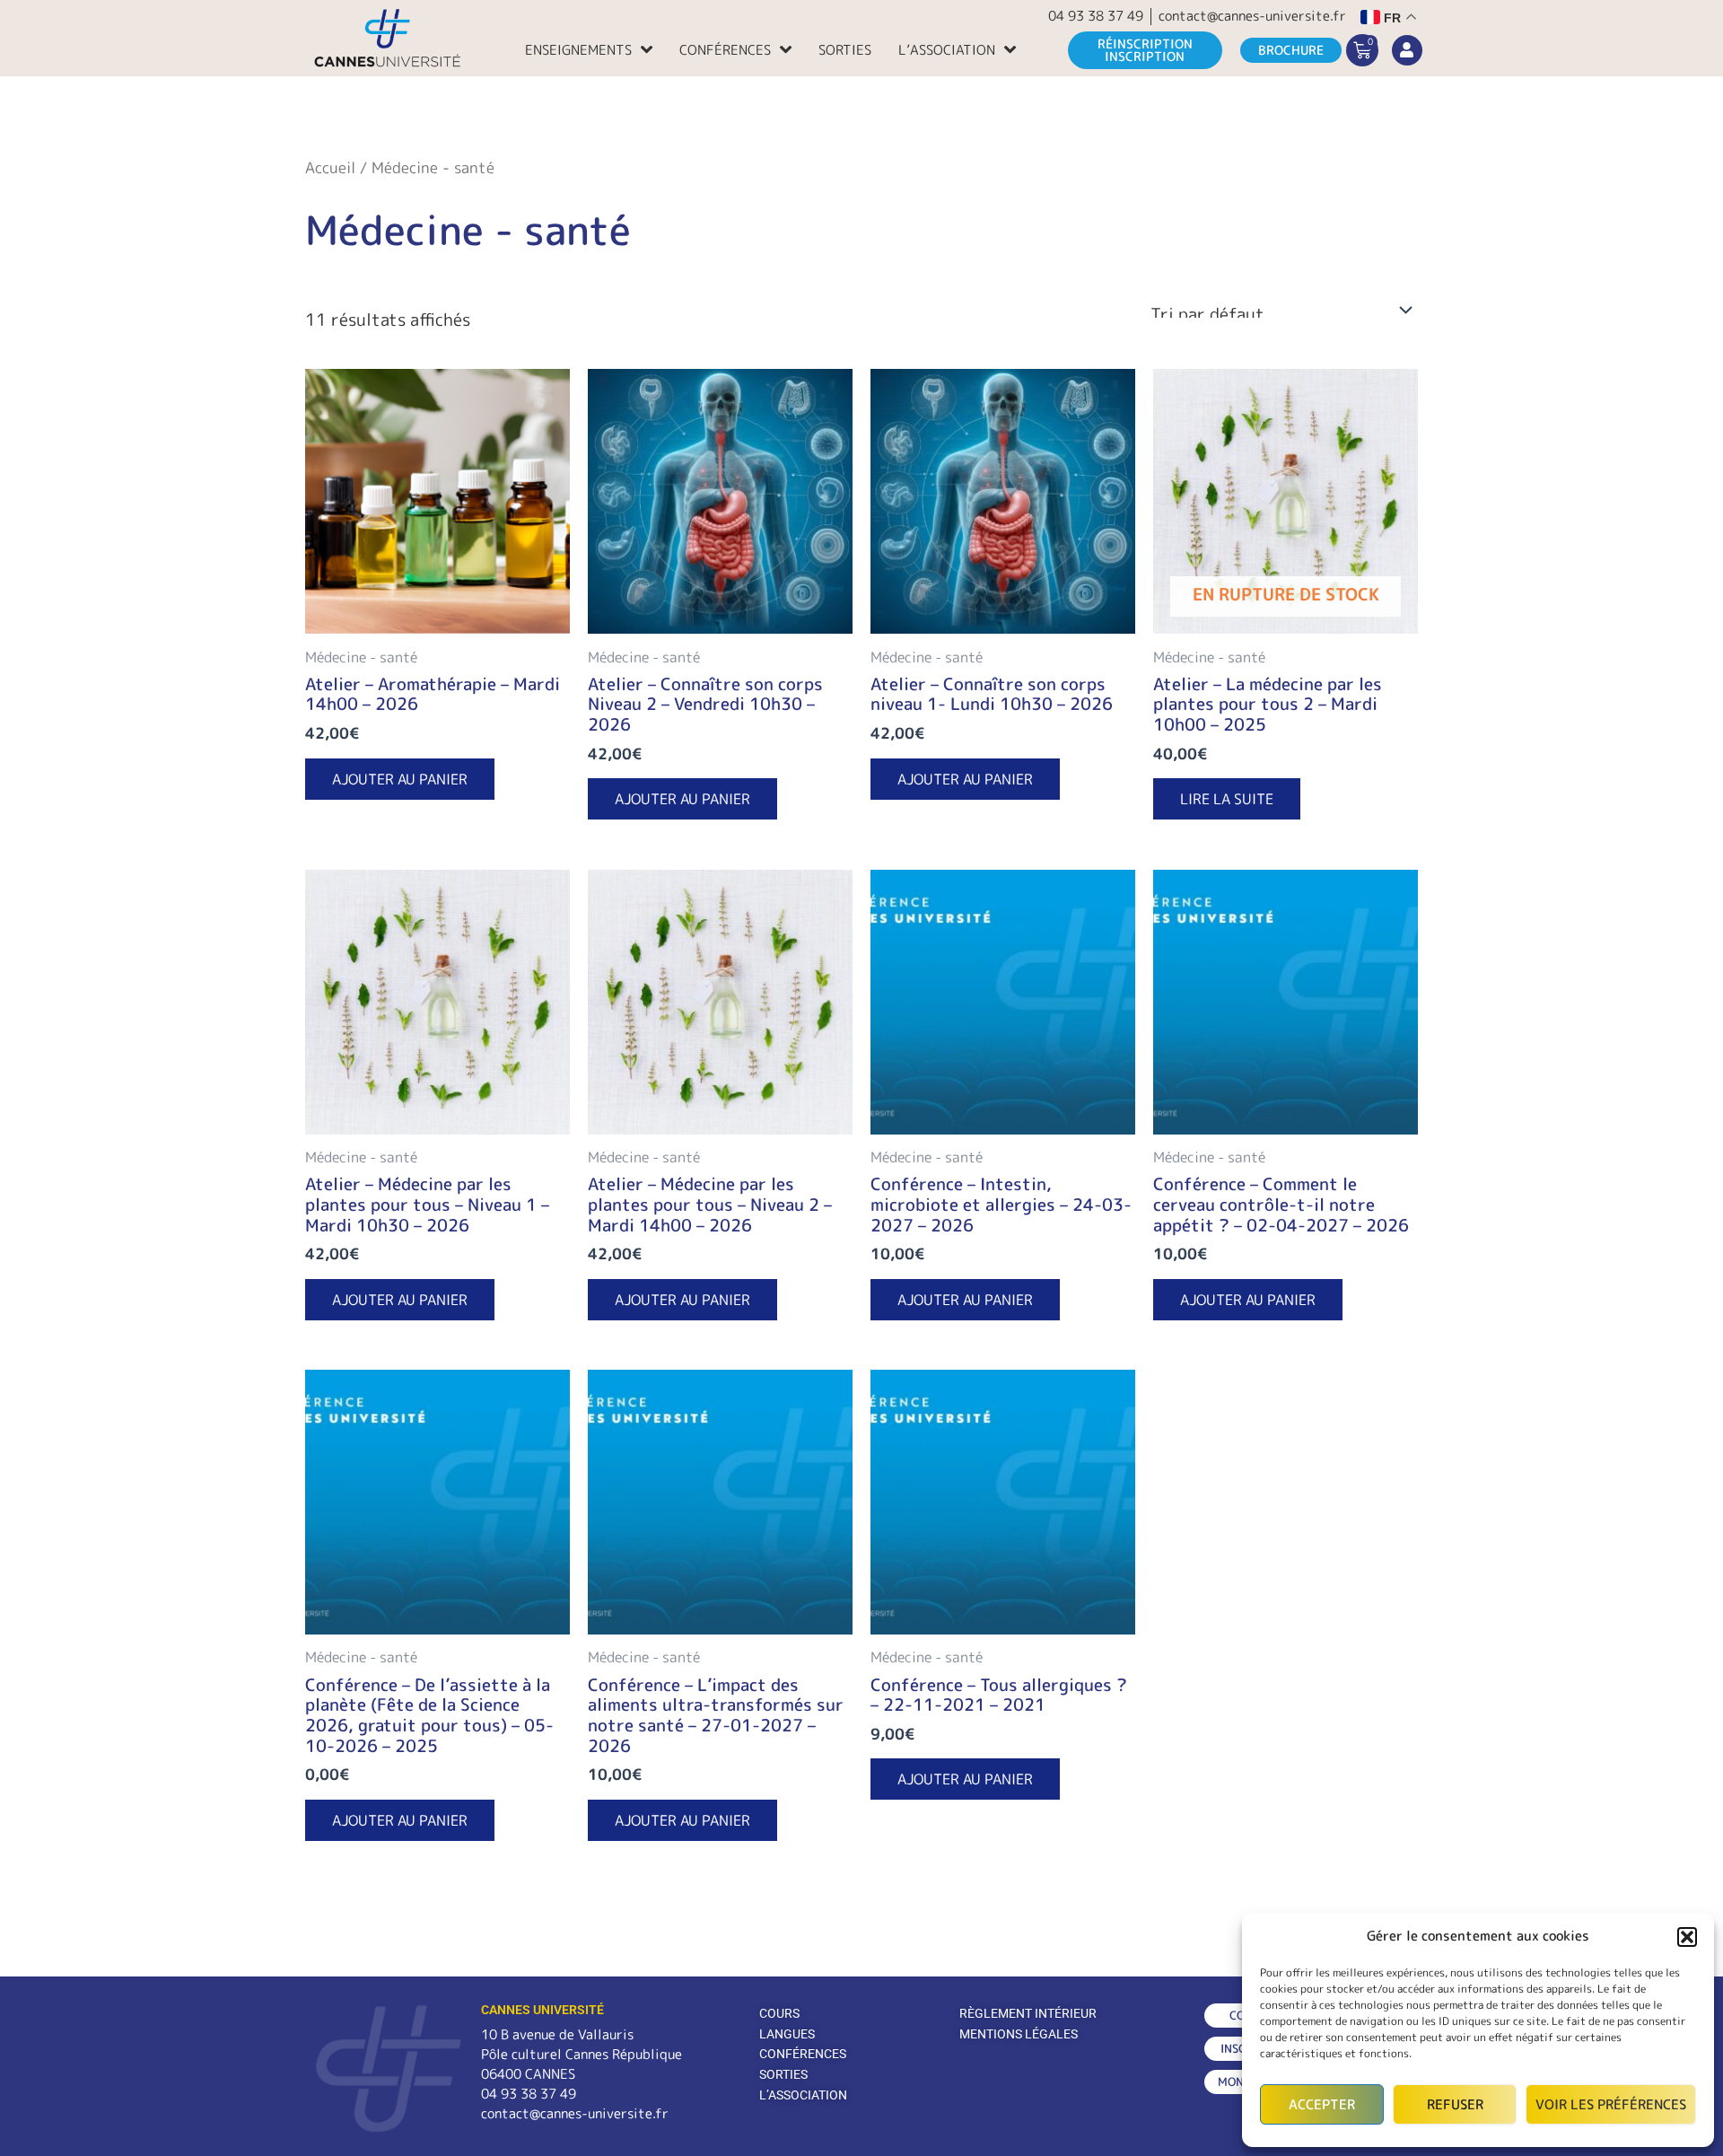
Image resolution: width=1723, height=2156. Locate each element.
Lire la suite (1227, 799)
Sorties (845, 50)
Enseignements (578, 50)
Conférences (725, 50)
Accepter (1322, 2104)
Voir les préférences (1611, 2104)
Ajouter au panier (400, 779)
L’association (947, 50)
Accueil (330, 167)
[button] (1687, 1937)
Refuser (1455, 2104)
